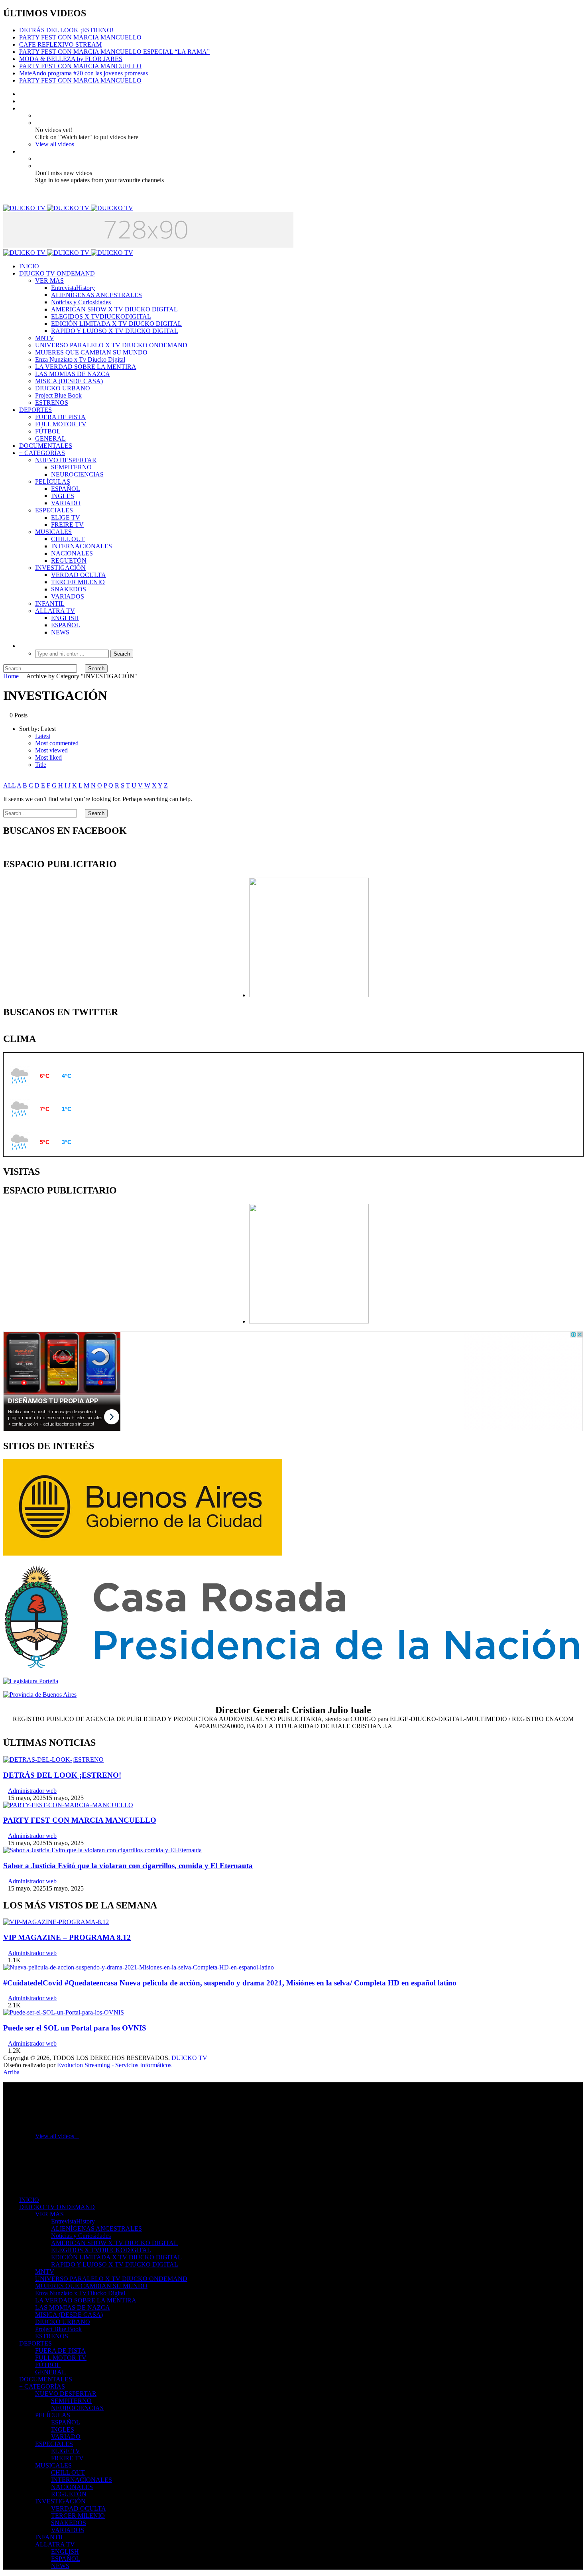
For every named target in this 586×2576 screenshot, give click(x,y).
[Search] (22, 646)
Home (11, 676)
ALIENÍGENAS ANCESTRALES (96, 295)
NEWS (60, 632)
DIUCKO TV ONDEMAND (57, 273)
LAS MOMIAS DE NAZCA (73, 374)
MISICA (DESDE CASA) (69, 381)
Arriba (11, 2072)
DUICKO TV (189, 2058)
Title (41, 765)
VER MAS (49, 281)
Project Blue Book (58, 395)
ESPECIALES (54, 510)
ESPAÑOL (66, 489)
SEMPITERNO (71, 467)
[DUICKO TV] (68, 208)
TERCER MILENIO (78, 582)
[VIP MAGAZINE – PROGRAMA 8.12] (56, 1922)
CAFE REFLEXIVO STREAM (60, 44)
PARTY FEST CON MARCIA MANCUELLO (80, 37)
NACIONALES (72, 553)
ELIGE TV (66, 517)
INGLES (63, 496)
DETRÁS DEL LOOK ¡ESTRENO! (66, 30)
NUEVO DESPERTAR (66, 460)
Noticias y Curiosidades (81, 302)
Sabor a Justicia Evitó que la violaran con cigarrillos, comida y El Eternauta (128, 1866)
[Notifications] (22, 151)
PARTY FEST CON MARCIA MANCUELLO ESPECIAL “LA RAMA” (114, 52)
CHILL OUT (68, 539)
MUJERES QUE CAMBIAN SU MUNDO (91, 352)
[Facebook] (22, 94)
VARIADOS (68, 596)
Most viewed (51, 750)
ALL (9, 785)
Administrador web (32, 1791)
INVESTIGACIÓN (60, 568)
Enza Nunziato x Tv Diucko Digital (80, 359)
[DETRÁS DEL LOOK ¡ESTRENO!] (53, 1760)
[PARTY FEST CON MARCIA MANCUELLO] (68, 1805)
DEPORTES (35, 410)
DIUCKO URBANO (63, 388)
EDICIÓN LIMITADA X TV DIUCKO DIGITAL (116, 324)
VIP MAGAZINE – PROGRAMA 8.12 (67, 1937)
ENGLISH (65, 618)
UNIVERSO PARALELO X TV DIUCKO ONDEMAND (111, 345)
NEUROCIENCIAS (77, 474)
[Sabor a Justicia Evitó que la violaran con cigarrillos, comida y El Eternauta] (102, 1850)
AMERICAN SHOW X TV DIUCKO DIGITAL (114, 309)
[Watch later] (22, 108)
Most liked (48, 757)
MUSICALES (53, 532)
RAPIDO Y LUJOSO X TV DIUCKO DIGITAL (115, 331)
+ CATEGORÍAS (42, 453)
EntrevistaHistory (73, 288)
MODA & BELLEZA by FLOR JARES (71, 59)
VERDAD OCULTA (79, 575)
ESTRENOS (52, 403)
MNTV (45, 338)
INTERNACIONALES (82, 546)
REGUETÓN (69, 560)
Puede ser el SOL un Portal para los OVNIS (75, 2028)
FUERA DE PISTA (60, 417)
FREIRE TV (67, 525)
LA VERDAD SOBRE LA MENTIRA (86, 367)
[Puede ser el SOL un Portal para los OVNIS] (64, 2012)
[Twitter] (22, 101)
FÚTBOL (48, 431)
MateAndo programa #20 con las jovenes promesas (84, 73)
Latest (43, 736)
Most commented (57, 743)
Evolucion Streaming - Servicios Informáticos (114, 2065)
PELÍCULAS (53, 482)
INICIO (29, 266)
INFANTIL (50, 604)
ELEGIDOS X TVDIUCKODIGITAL (101, 316)
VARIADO (66, 503)
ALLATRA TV (55, 611)
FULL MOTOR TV (61, 424)
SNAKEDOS (69, 589)
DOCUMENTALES (46, 446)
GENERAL (50, 438)
